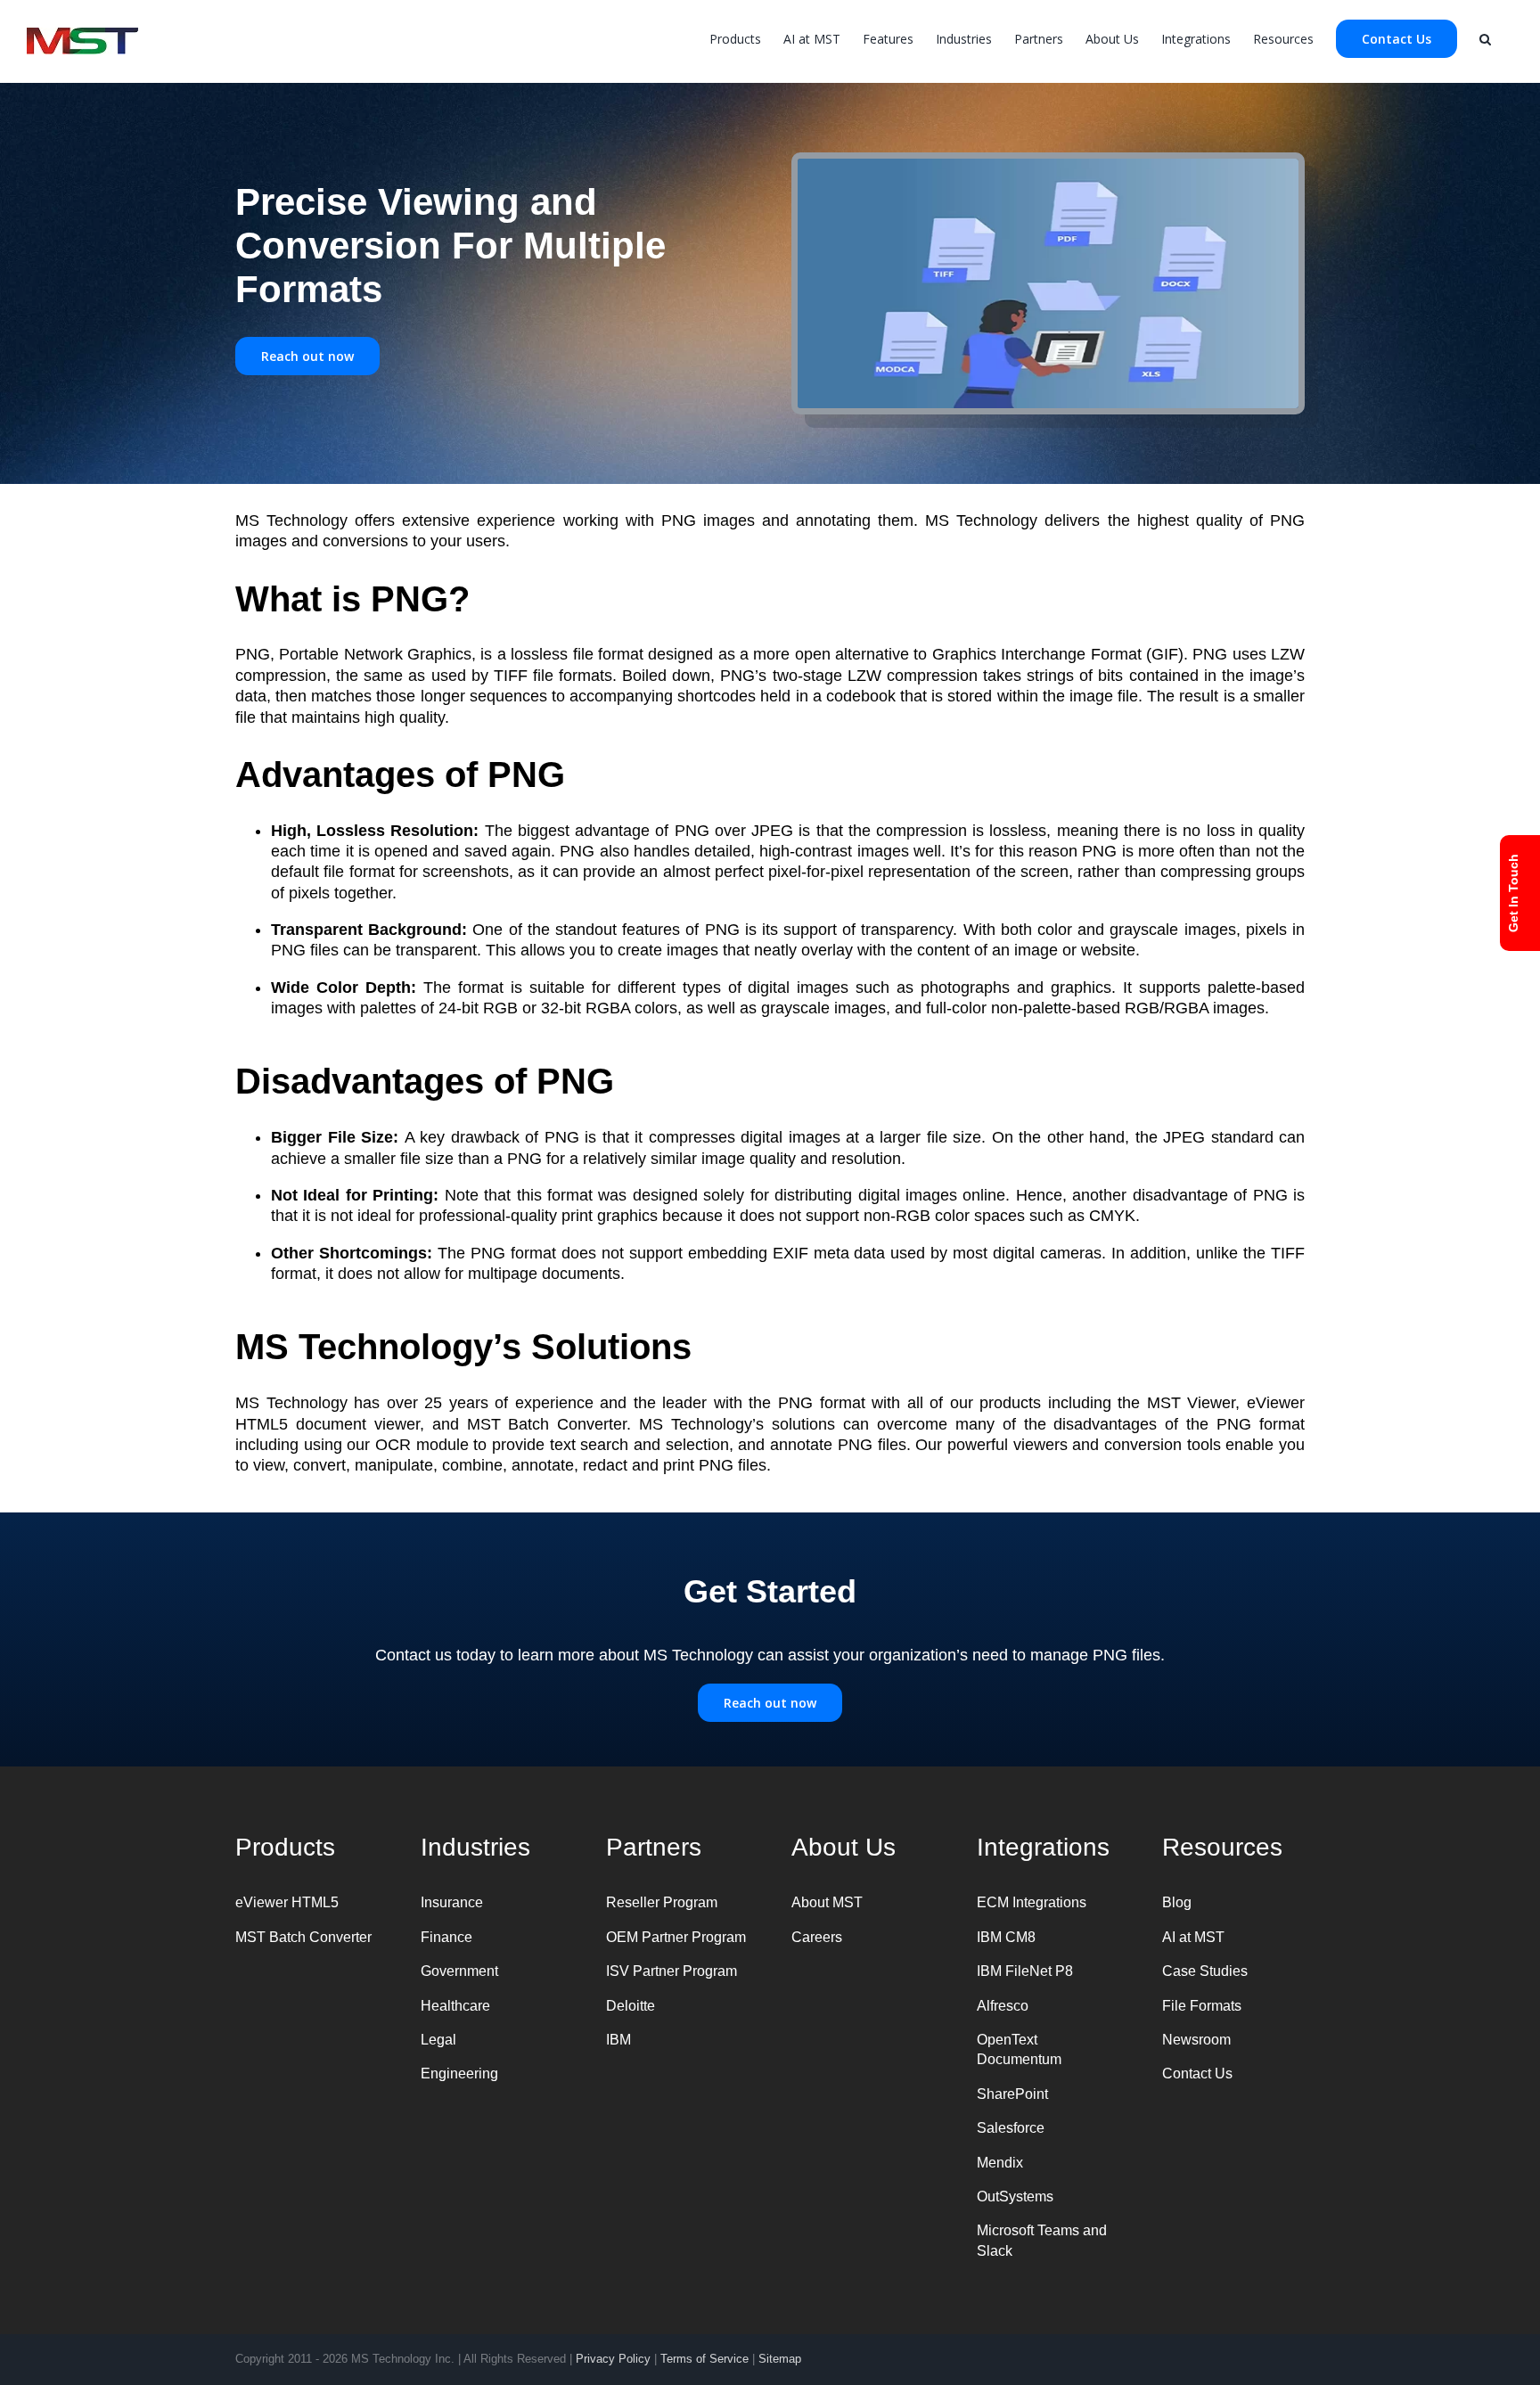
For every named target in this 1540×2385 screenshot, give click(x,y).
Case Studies (1205, 1971)
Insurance (452, 1902)
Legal (438, 2040)
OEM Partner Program (676, 1937)
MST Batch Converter (303, 1937)
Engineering (459, 2074)
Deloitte (631, 2006)
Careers (817, 1937)
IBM (618, 2040)
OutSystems (1015, 2196)
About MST (827, 1902)
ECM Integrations (1032, 1902)
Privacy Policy (613, 2359)
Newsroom (1196, 2040)
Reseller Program (662, 1902)
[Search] (1485, 37)
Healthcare (455, 2006)
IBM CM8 (1006, 1937)
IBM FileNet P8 (1025, 1971)
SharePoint (1012, 2094)
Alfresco (1003, 2006)
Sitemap (780, 2359)
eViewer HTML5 (287, 1902)
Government (459, 1971)
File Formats (1202, 2006)
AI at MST (1193, 1937)
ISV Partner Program (672, 1971)
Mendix (1000, 2163)
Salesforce (1011, 2128)
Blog (1177, 1902)
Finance (446, 1937)
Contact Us (1197, 2074)
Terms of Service (704, 2359)
